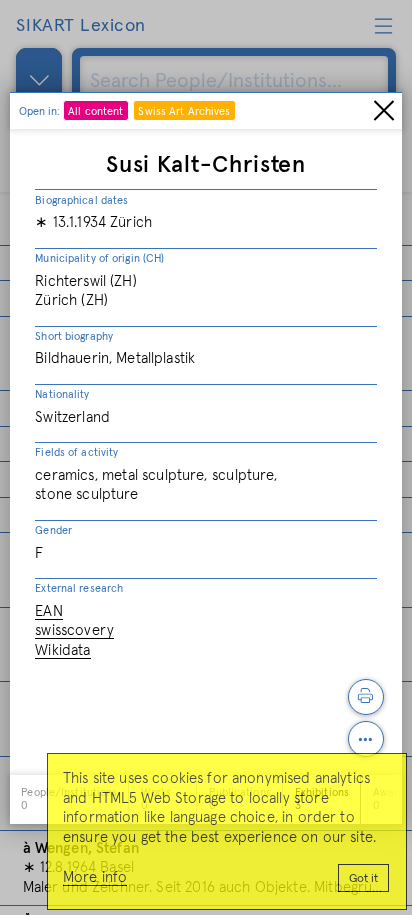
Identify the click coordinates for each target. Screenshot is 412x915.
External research (79, 588)
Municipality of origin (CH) (99, 258)
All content (95, 111)
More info (95, 877)
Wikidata (62, 650)
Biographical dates (81, 200)
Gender (53, 530)
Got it (363, 879)
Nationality (62, 394)
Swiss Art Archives (184, 111)
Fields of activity (76, 452)
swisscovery (74, 630)
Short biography (74, 336)
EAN (48, 611)
